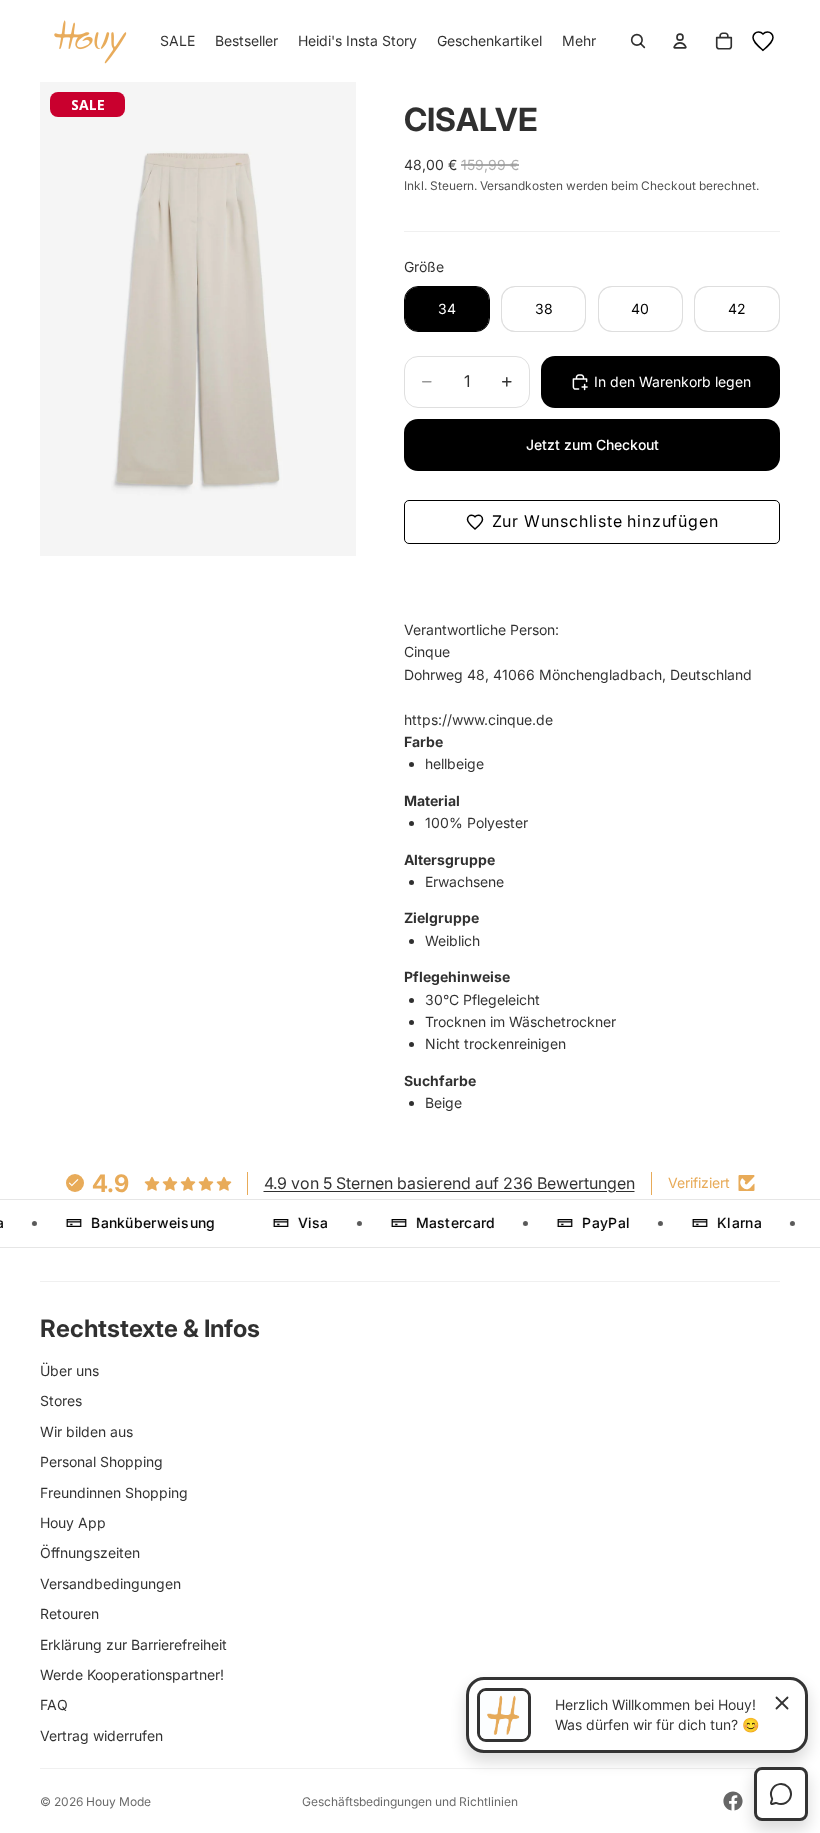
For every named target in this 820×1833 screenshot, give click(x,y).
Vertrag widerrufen (101, 1735)
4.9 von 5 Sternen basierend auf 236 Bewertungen (449, 1183)
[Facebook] (733, 1801)
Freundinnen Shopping (114, 1492)
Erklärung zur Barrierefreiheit (133, 1644)
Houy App (73, 1522)
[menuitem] (579, 41)
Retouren (69, 1613)
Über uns (69, 1370)
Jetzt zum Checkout (592, 444)
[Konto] (680, 41)
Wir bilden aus (86, 1431)
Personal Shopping (101, 1461)
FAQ (54, 1704)
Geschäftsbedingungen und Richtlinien (410, 1801)
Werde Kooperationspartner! (132, 1674)
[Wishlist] (763, 41)
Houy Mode (118, 1801)
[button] (592, 522)
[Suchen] (638, 41)
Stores (61, 1400)
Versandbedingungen (110, 1583)
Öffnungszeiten (90, 1552)
